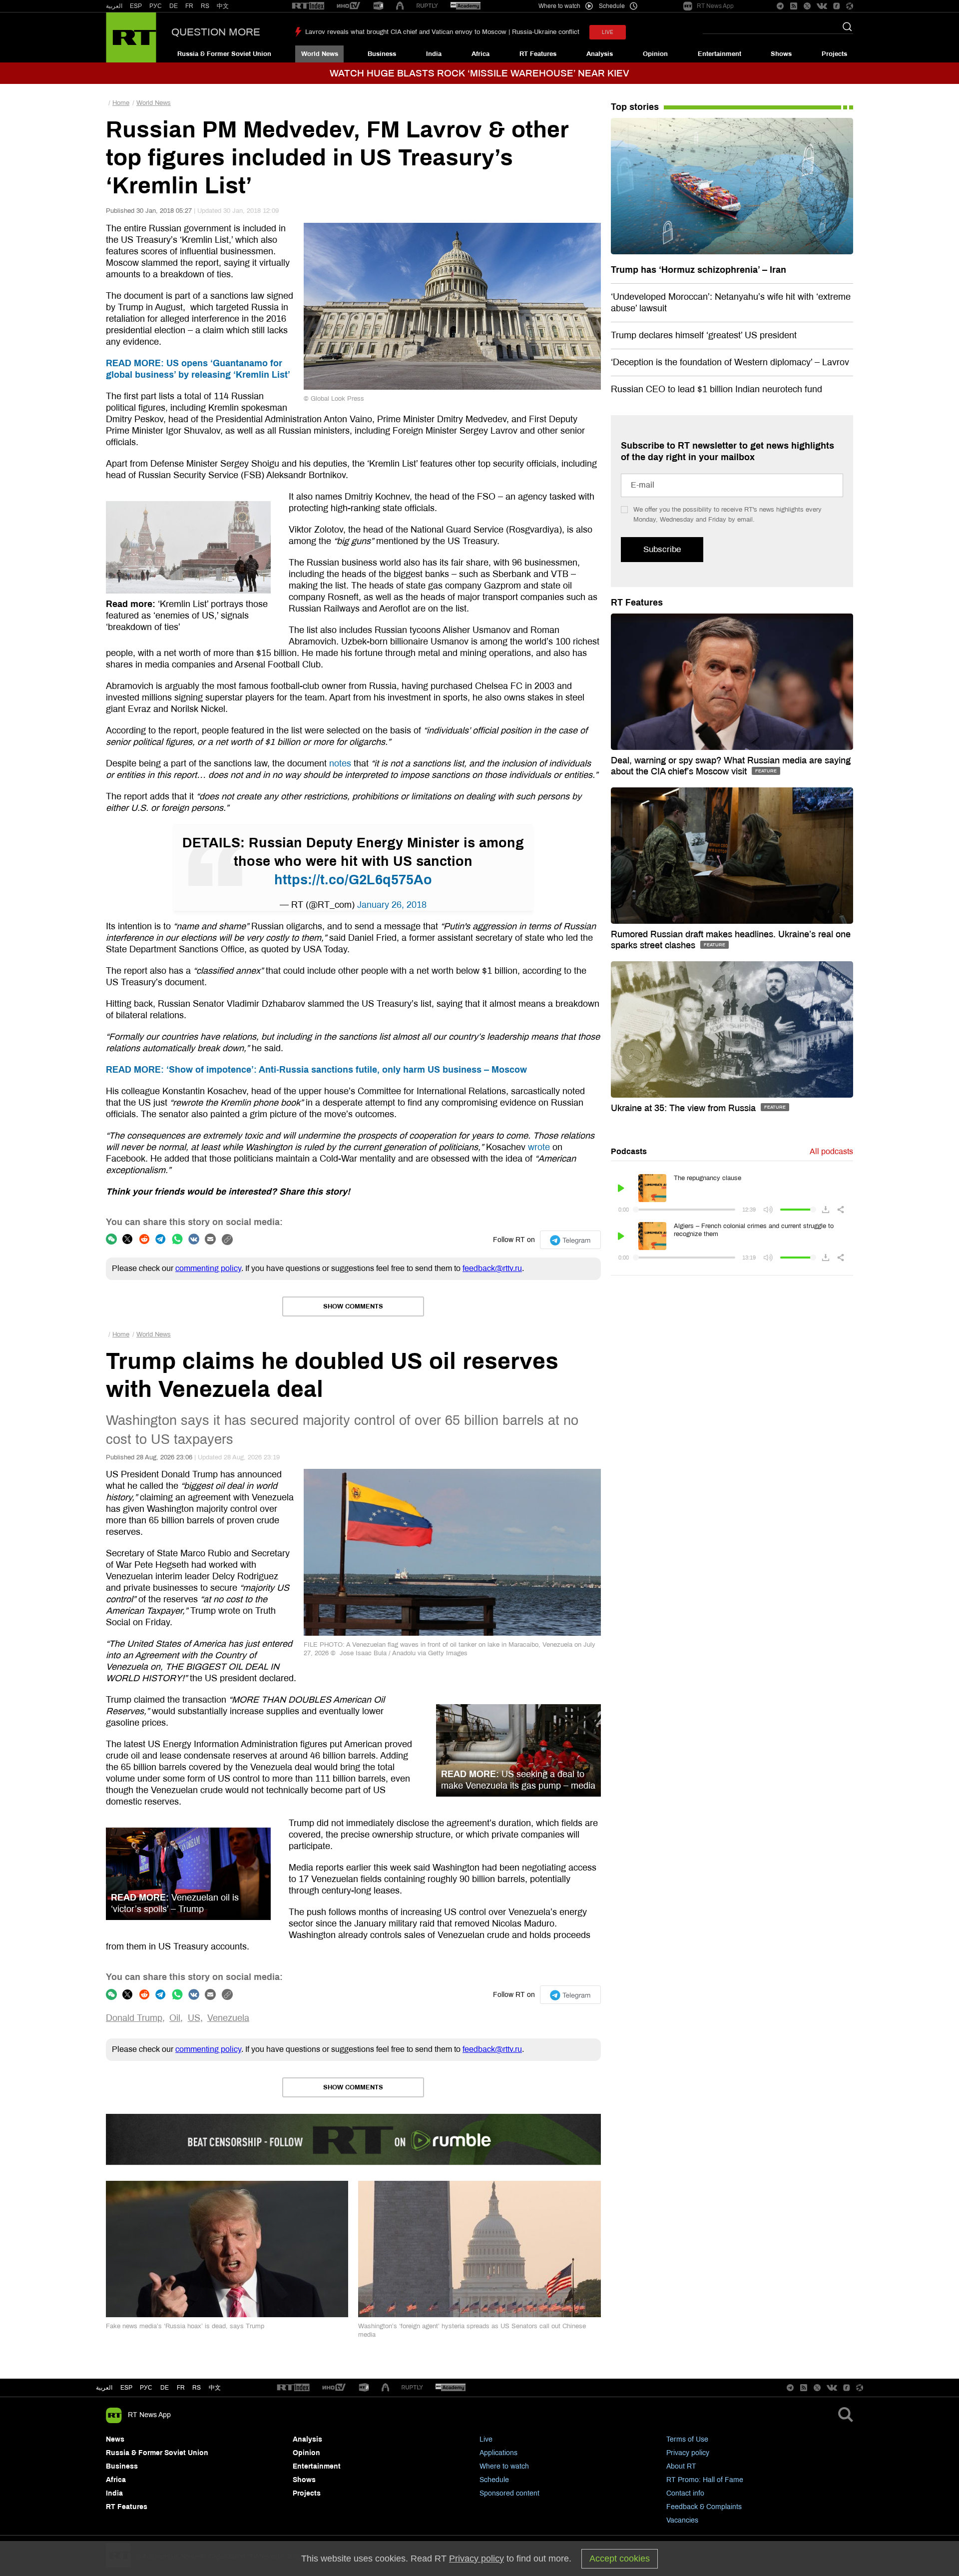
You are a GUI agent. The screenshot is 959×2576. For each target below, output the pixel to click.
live (608, 32)
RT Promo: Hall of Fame (705, 2480)
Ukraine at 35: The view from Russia (685, 1108)
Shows (781, 54)
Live (486, 2439)
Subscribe (662, 549)
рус (146, 2388)
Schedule (494, 2480)
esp (126, 2388)
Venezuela (228, 2018)
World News (320, 54)
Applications (498, 2453)
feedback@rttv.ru (492, 1268)
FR (189, 6)
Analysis (600, 54)
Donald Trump (134, 2018)
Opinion (655, 54)
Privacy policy (688, 2453)
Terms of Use (687, 2439)
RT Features (538, 54)
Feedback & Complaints (704, 2507)
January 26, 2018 (392, 905)
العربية (114, 6)
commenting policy (208, 1268)
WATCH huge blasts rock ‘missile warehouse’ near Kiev (479, 73)
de (165, 2388)
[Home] (131, 37)
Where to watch (504, 2466)
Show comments (353, 1306)
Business (382, 54)
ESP (136, 6)
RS (205, 6)
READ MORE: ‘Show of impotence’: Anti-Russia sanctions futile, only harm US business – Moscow (316, 1070)
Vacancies (682, 2520)
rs (197, 2388)
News (115, 2439)
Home (121, 103)
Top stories (635, 107)
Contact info (685, 2493)
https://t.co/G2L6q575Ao (353, 880)
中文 (223, 6)
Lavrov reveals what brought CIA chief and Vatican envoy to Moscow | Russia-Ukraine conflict (442, 32)
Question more (216, 32)
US (194, 2018)
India (434, 54)
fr (181, 2388)
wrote (539, 1147)
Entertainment (719, 54)
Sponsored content (509, 2493)
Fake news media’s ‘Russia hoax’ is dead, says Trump (185, 2326)
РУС (156, 6)
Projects (834, 54)
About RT (681, 2466)
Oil (175, 2018)
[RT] (308, 6)
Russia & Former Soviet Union (224, 54)
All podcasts (831, 1151)
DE (174, 6)
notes (340, 763)
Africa (480, 54)
